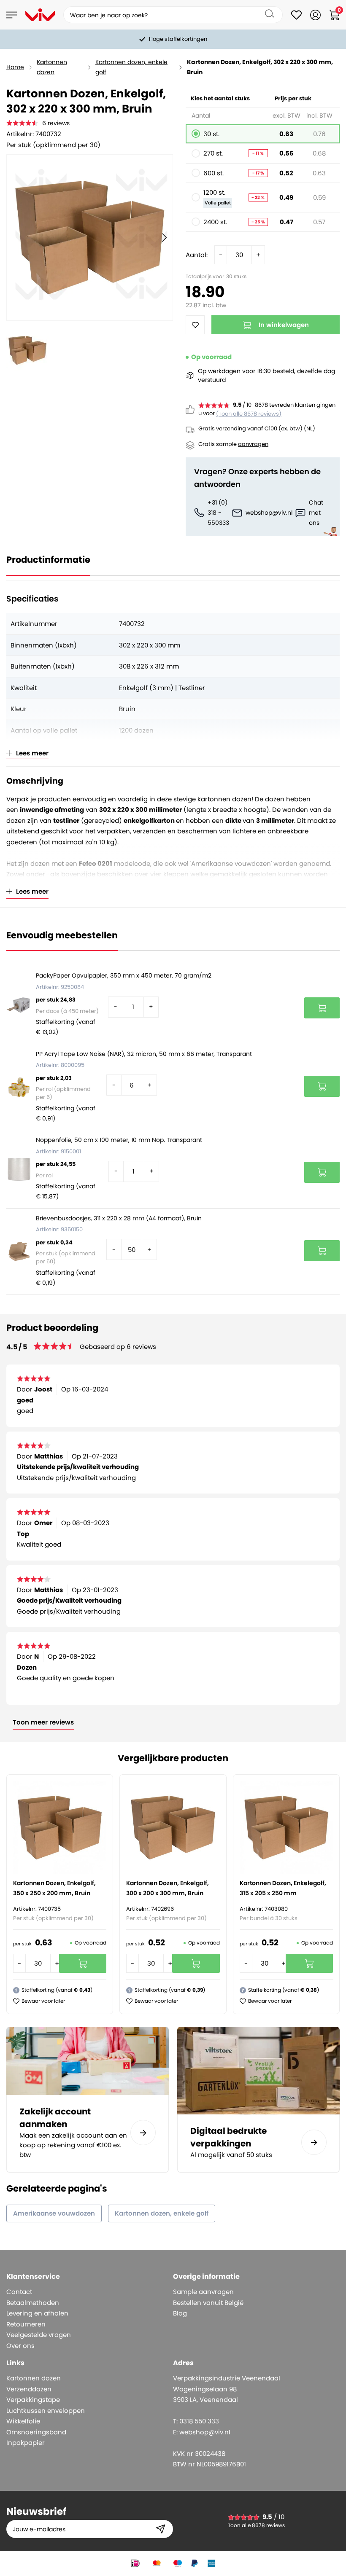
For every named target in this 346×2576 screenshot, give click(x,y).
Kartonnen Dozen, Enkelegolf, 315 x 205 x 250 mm (283, 1888)
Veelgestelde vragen (39, 2335)
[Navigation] (12, 15)
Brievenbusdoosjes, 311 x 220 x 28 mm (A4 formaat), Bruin (119, 1218)
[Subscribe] (161, 2529)
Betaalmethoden (33, 2303)
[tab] (86, 2276)
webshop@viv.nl (269, 513)
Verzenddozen (29, 2389)
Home (15, 67)
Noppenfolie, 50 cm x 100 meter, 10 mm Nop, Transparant (119, 1140)
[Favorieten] (296, 15)
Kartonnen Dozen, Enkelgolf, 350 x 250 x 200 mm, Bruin (54, 1888)
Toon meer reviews (43, 1722)
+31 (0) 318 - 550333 (218, 513)
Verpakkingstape (33, 2400)
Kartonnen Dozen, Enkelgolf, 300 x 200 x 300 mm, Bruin (168, 1888)
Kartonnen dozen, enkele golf (131, 67)
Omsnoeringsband (36, 2432)
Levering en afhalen (37, 2313)
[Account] (315, 15)
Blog (180, 2313)
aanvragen (253, 444)
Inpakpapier (26, 2443)
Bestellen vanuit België (208, 2303)
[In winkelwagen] (322, 1008)
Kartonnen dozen (52, 67)
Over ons (20, 2346)
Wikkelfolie (23, 2421)
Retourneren (26, 2324)
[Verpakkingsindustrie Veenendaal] (40, 15)
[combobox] (173, 15)
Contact (19, 2292)
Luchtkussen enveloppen (46, 2411)
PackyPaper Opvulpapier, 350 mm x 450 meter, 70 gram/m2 (124, 975)
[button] (39, 2001)
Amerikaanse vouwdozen (54, 2213)
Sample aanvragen (203, 2292)
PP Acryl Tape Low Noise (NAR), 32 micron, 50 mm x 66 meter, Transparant (144, 1054)
